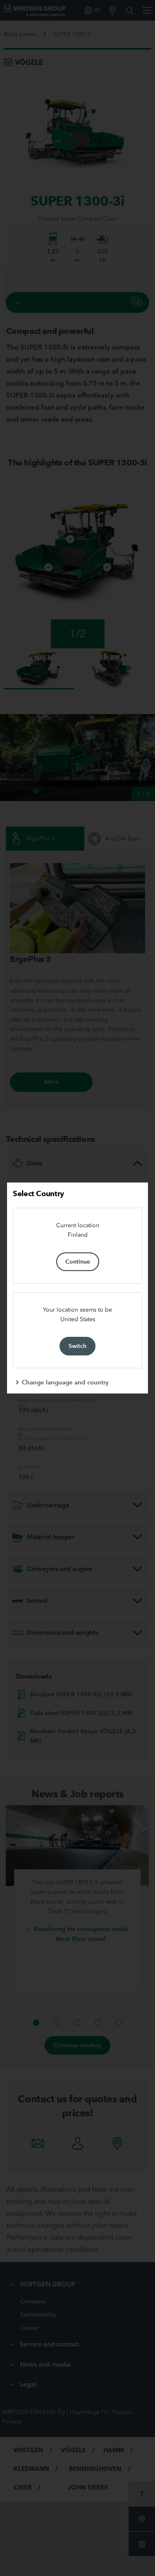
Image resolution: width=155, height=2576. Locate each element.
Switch (77, 1346)
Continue (78, 1262)
